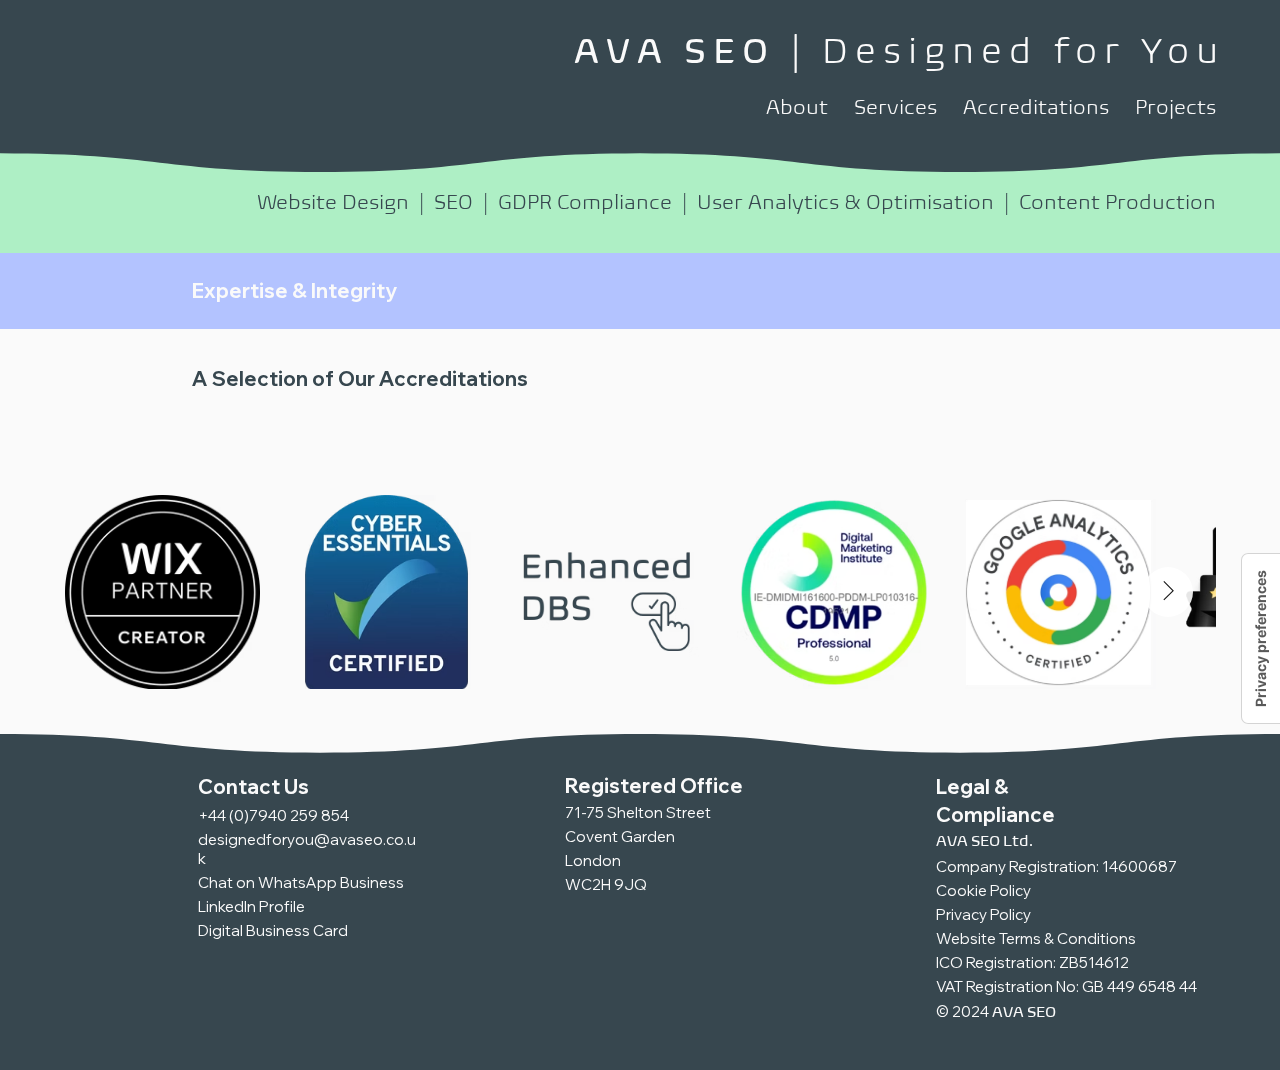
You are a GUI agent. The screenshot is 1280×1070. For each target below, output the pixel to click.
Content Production (1117, 202)
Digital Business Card (273, 930)
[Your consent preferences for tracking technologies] (1261, 638)
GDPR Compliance (585, 202)
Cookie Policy (983, 890)
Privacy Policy (983, 914)
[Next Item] (1168, 592)
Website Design (333, 202)
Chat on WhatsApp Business (301, 882)
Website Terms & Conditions (1036, 938)
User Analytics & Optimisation (845, 202)
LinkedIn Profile (251, 906)
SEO (453, 202)
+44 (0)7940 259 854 (273, 815)
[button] (797, 107)
